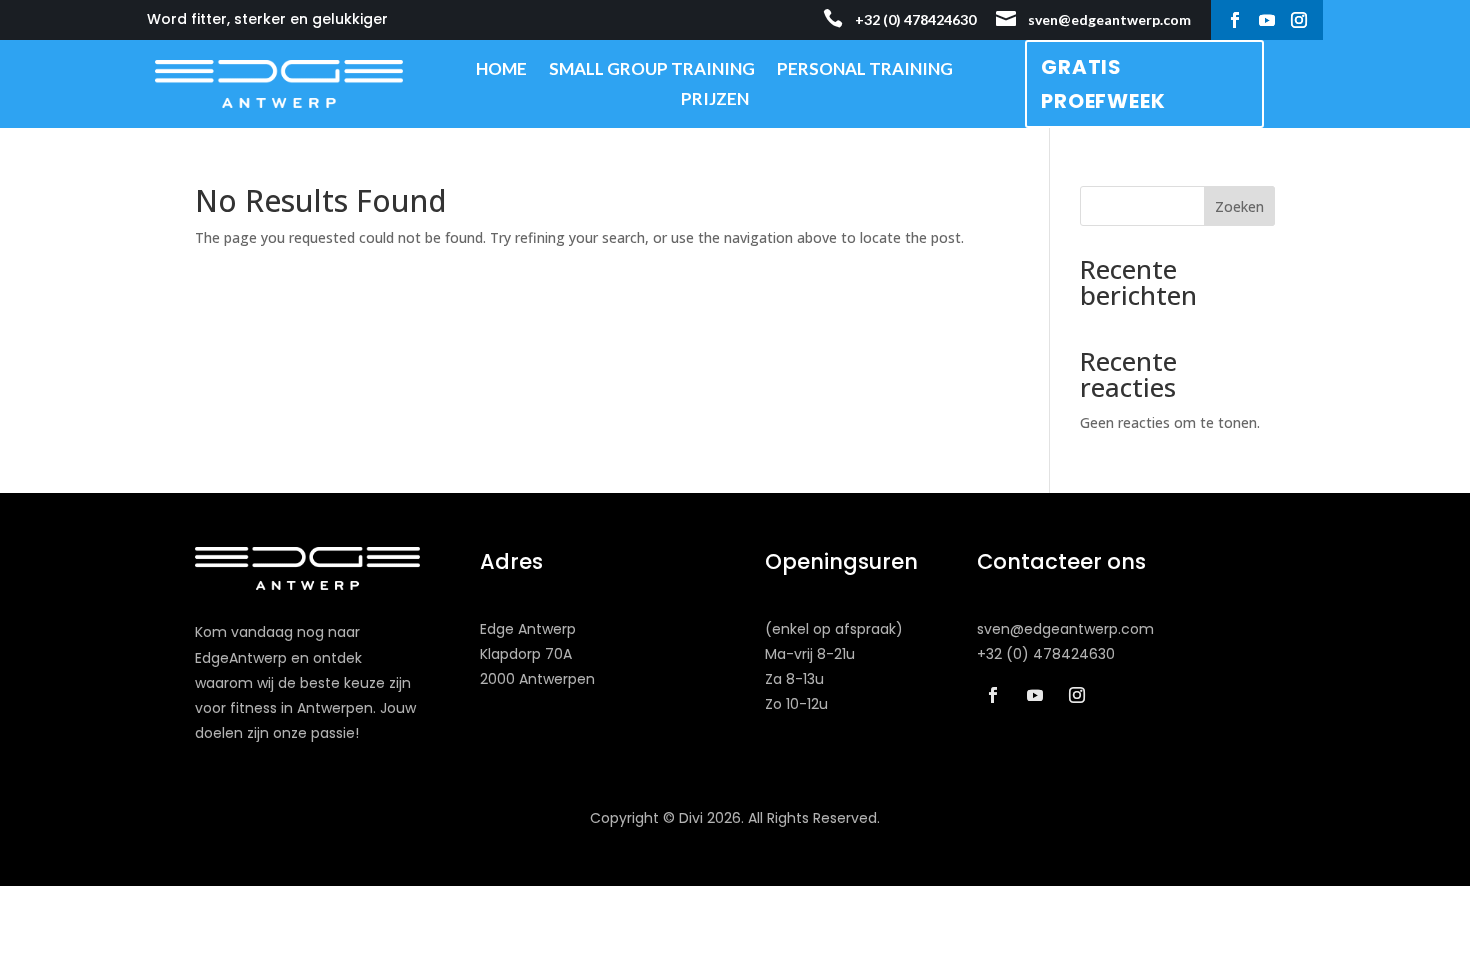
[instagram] (1299, 20)
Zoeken (1239, 206)
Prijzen (715, 100)
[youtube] (1267, 20)
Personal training (865, 70)
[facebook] (1235, 20)
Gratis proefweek (1103, 84)
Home (501, 70)
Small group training (652, 70)
